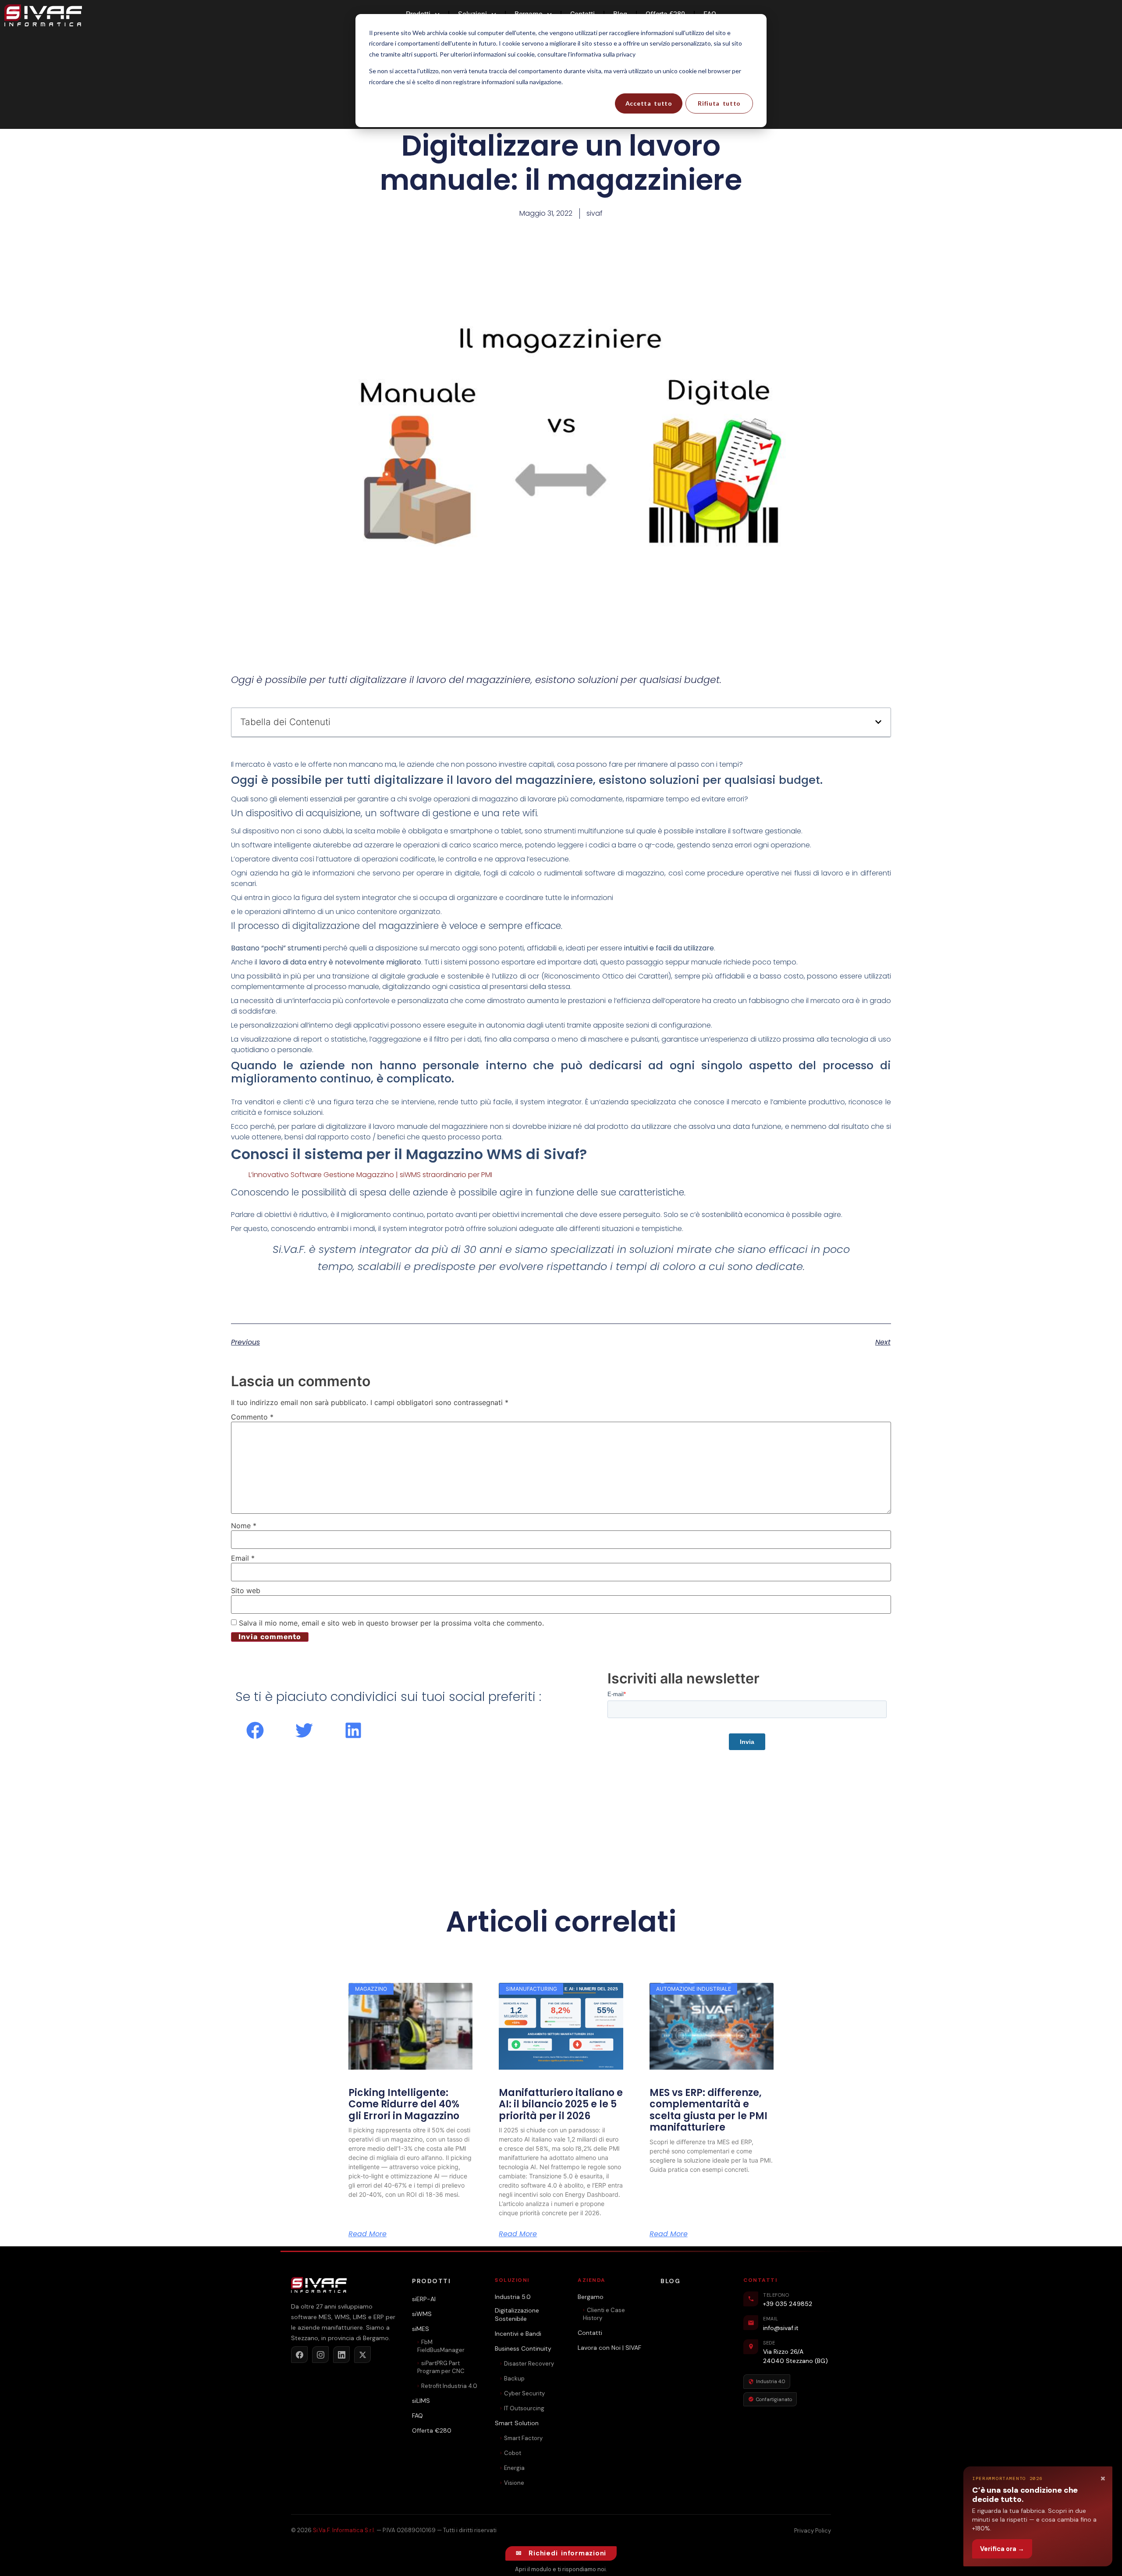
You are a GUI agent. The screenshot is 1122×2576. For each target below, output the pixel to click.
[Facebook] (299, 2355)
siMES (421, 2329)
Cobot (513, 2453)
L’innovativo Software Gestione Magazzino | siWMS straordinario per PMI (370, 1175)
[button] (878, 722)
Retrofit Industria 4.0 (449, 2386)
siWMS (422, 2314)
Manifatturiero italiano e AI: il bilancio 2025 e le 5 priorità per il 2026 (561, 2104)
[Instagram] (320, 2355)
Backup (514, 2379)
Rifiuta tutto (719, 103)
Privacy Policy (813, 2531)
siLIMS (421, 2401)
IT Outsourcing (524, 2408)
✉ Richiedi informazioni (561, 2553)
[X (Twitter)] (362, 2355)
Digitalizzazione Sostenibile (517, 2315)
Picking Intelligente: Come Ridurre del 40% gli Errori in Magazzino (404, 2104)
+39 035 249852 (788, 2304)
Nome (244, 1526)
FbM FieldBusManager (441, 2346)
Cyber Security (524, 2393)
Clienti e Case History (604, 2314)
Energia (514, 2468)
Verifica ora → (1002, 2549)
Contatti (590, 2333)
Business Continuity (523, 2348)
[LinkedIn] (341, 2355)
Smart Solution (517, 2423)
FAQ (417, 2416)
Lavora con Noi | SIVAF (609, 2348)
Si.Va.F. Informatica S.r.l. (344, 2530)
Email (243, 1558)
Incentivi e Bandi (518, 2334)
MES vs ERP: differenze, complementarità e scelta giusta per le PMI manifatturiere (708, 2110)
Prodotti (431, 2281)
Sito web (246, 1590)
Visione (514, 2483)
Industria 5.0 (513, 2297)
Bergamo (591, 2297)
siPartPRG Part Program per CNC (441, 2367)
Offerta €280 (432, 2430)
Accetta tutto (649, 103)
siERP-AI (424, 2299)
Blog (670, 2281)
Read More (367, 2234)
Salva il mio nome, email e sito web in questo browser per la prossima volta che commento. (391, 1623)
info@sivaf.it (781, 2328)
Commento (252, 1417)
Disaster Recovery (529, 2364)
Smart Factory (523, 2438)
